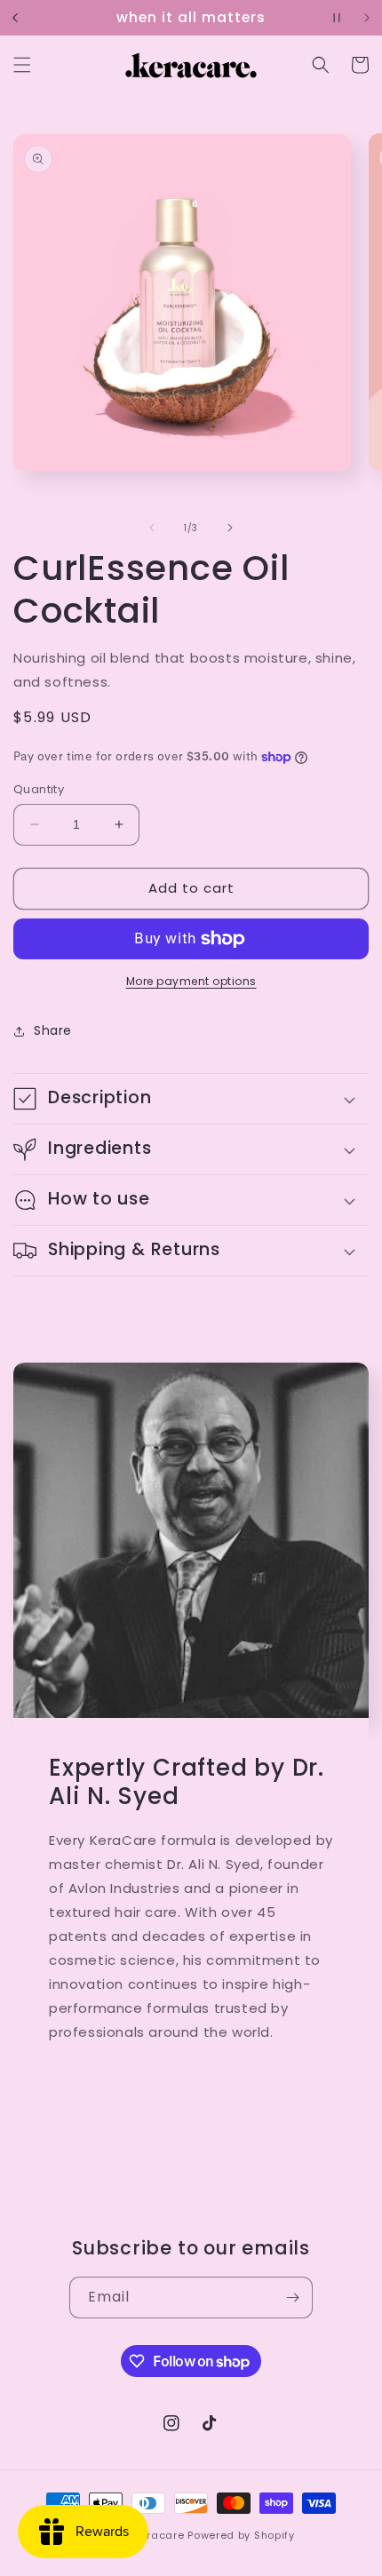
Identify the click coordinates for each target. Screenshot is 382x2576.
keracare (159, 2535)
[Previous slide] (15, 18)
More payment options (191, 981)
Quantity (39, 789)
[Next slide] (367, 18)
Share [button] (53, 1030)
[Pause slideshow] (337, 18)
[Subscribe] (292, 2298)
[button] (22, 65)
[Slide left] (152, 528)
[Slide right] (230, 528)
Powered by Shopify (241, 2535)
